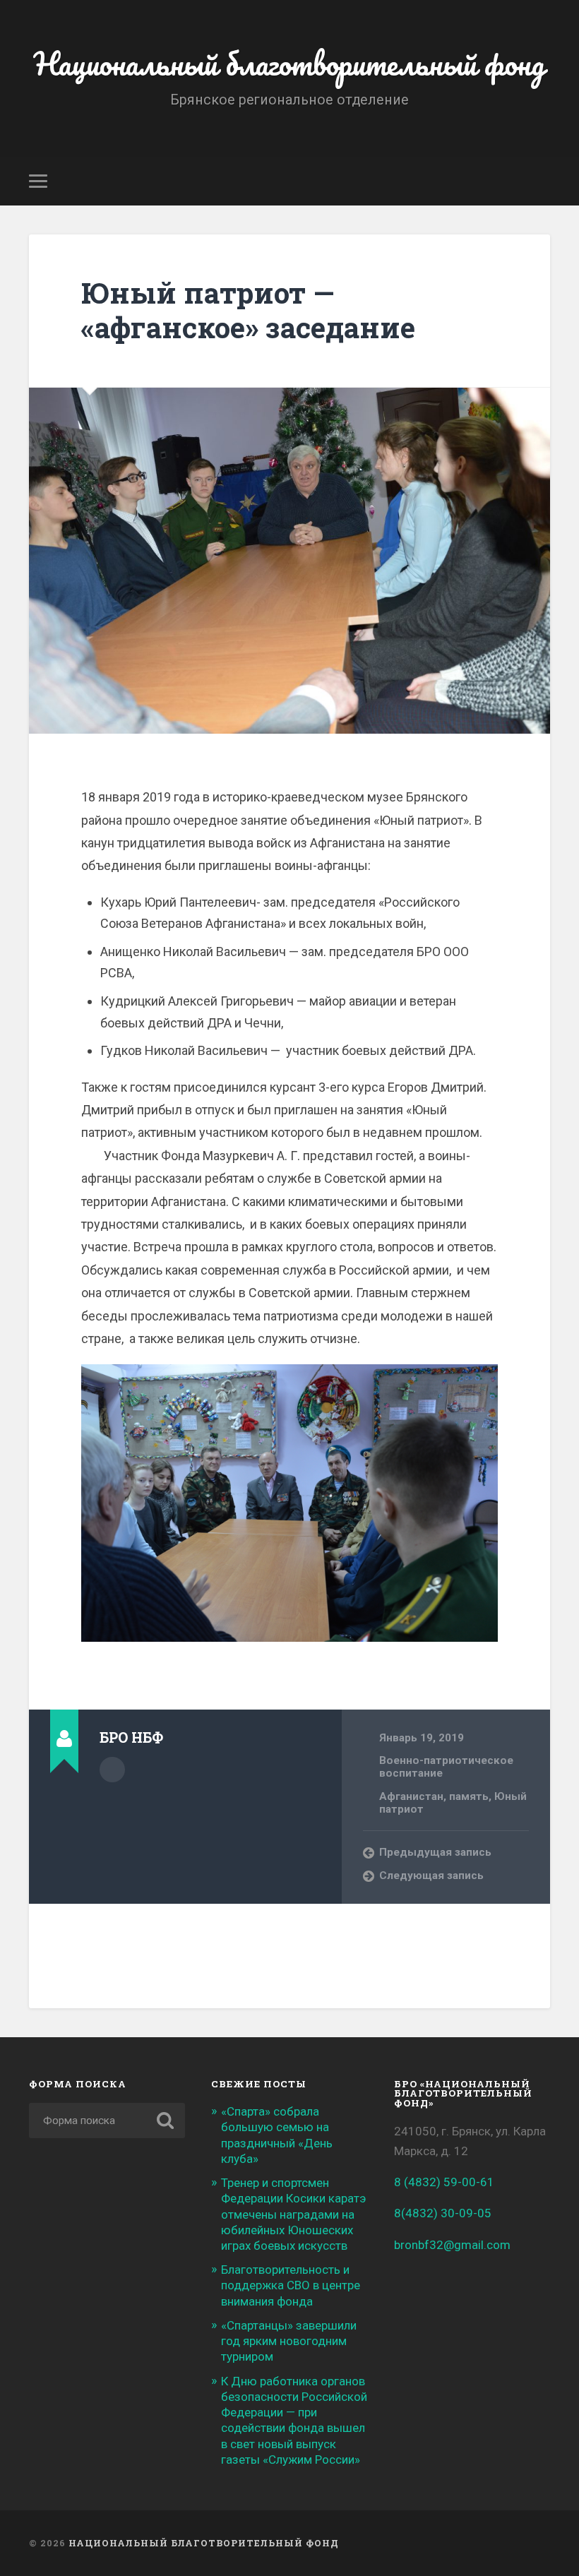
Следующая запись (431, 1876)
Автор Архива (112, 1770)
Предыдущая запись (435, 1852)
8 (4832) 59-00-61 (444, 2182)
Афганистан (411, 1796)
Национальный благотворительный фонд (289, 63)
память (469, 1796)
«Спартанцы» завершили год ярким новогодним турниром (289, 2341)
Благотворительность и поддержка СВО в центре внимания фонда (291, 2285)
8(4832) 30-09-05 (443, 2213)
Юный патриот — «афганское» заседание (248, 310)
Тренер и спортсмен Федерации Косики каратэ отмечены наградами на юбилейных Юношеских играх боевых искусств (293, 2214)
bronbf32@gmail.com (452, 2245)
